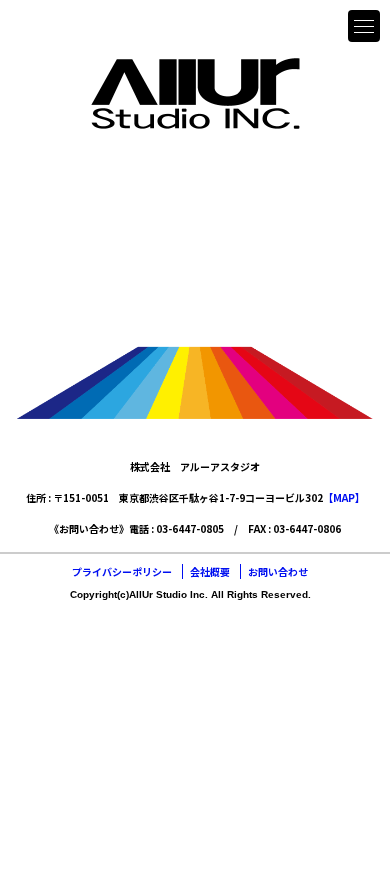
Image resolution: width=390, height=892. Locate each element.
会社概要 (210, 571)
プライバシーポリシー (122, 571)
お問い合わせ (278, 571)
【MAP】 (344, 497)
